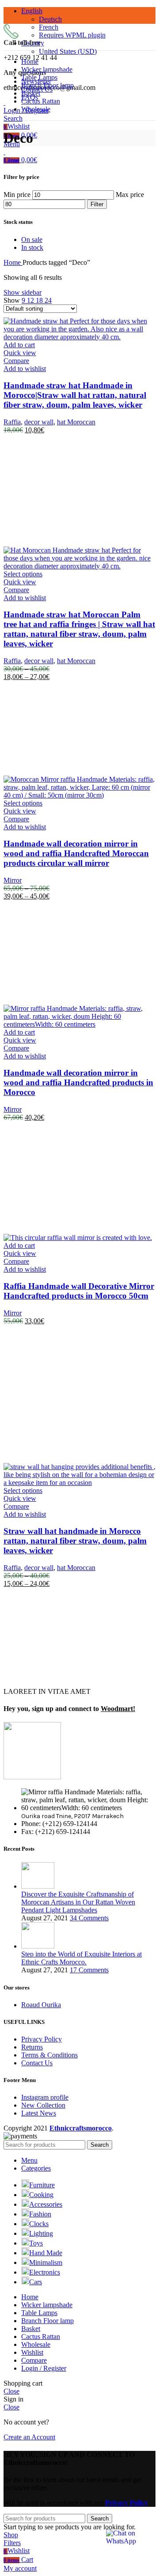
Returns (32, 2047)
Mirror (13, 880)
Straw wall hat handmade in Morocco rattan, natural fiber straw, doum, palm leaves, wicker (75, 1541)
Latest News (39, 2113)
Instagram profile (45, 2097)
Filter (97, 204)
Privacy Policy (42, 2039)
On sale (32, 239)
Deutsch (50, 19)
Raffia (12, 422)
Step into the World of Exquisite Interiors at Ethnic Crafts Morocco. (81, 1958)
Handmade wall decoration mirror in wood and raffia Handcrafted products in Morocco (78, 1082)
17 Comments (89, 1970)
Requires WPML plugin (72, 35)
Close (11, 160)
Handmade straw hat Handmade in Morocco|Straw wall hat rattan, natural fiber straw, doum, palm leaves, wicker (75, 395)
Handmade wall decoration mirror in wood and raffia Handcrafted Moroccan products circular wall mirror (76, 853)
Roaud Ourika (41, 2005)
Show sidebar (23, 292)
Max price (130, 195)
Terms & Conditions (49, 2055)
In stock (32, 247)
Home (13, 262)
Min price (17, 195)
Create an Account (29, 2437)
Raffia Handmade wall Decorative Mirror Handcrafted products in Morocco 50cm (79, 1291)
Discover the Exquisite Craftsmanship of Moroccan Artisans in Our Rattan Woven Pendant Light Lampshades (78, 1902)
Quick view (20, 353)
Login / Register (44, 2368)
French (49, 27)
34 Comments (89, 1918)
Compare (34, 2360)
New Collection (43, 2105)
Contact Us (37, 2063)
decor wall (39, 422)
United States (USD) (68, 51)
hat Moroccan (76, 422)
